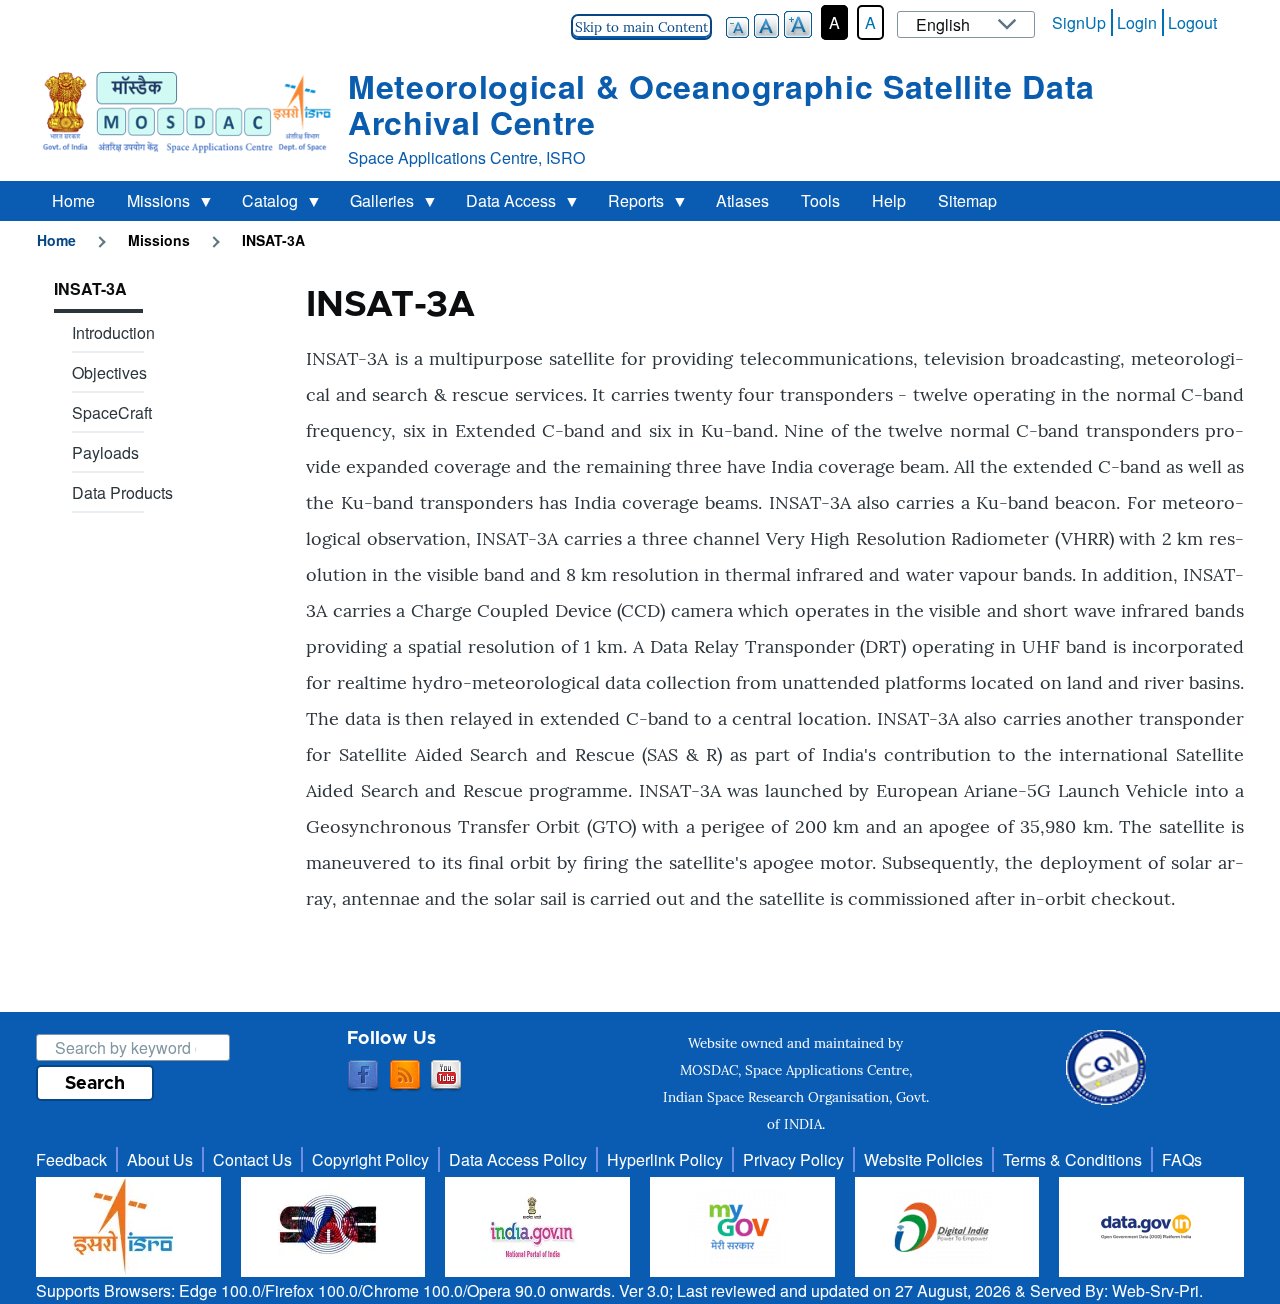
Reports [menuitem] (628, 205)
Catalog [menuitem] (262, 205)
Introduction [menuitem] (113, 332)
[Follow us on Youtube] (446, 1076)
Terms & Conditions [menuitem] (1072, 1159)
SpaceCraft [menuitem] (112, 412)
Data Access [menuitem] (503, 205)
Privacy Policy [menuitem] (793, 1159)
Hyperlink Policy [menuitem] (665, 1159)
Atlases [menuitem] (742, 200)
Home (56, 240)
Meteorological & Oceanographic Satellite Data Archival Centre (721, 104)
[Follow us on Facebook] (363, 1076)
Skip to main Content (641, 27)
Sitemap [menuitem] (967, 200)
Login (1137, 22)
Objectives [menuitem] (109, 372)
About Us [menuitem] (160, 1159)
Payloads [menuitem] (105, 452)
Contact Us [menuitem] (252, 1159)
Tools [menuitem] (820, 200)
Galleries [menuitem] (374, 205)
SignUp (1079, 22)
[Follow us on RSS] (405, 1076)
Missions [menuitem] (150, 205)
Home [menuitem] (73, 200)
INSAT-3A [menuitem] (90, 288)
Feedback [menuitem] (71, 1159)
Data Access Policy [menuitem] (518, 1159)
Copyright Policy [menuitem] (370, 1159)
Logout (1192, 22)
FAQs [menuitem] (1182, 1159)
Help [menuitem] (889, 200)
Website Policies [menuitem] (923, 1159)
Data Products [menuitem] (122, 492)
